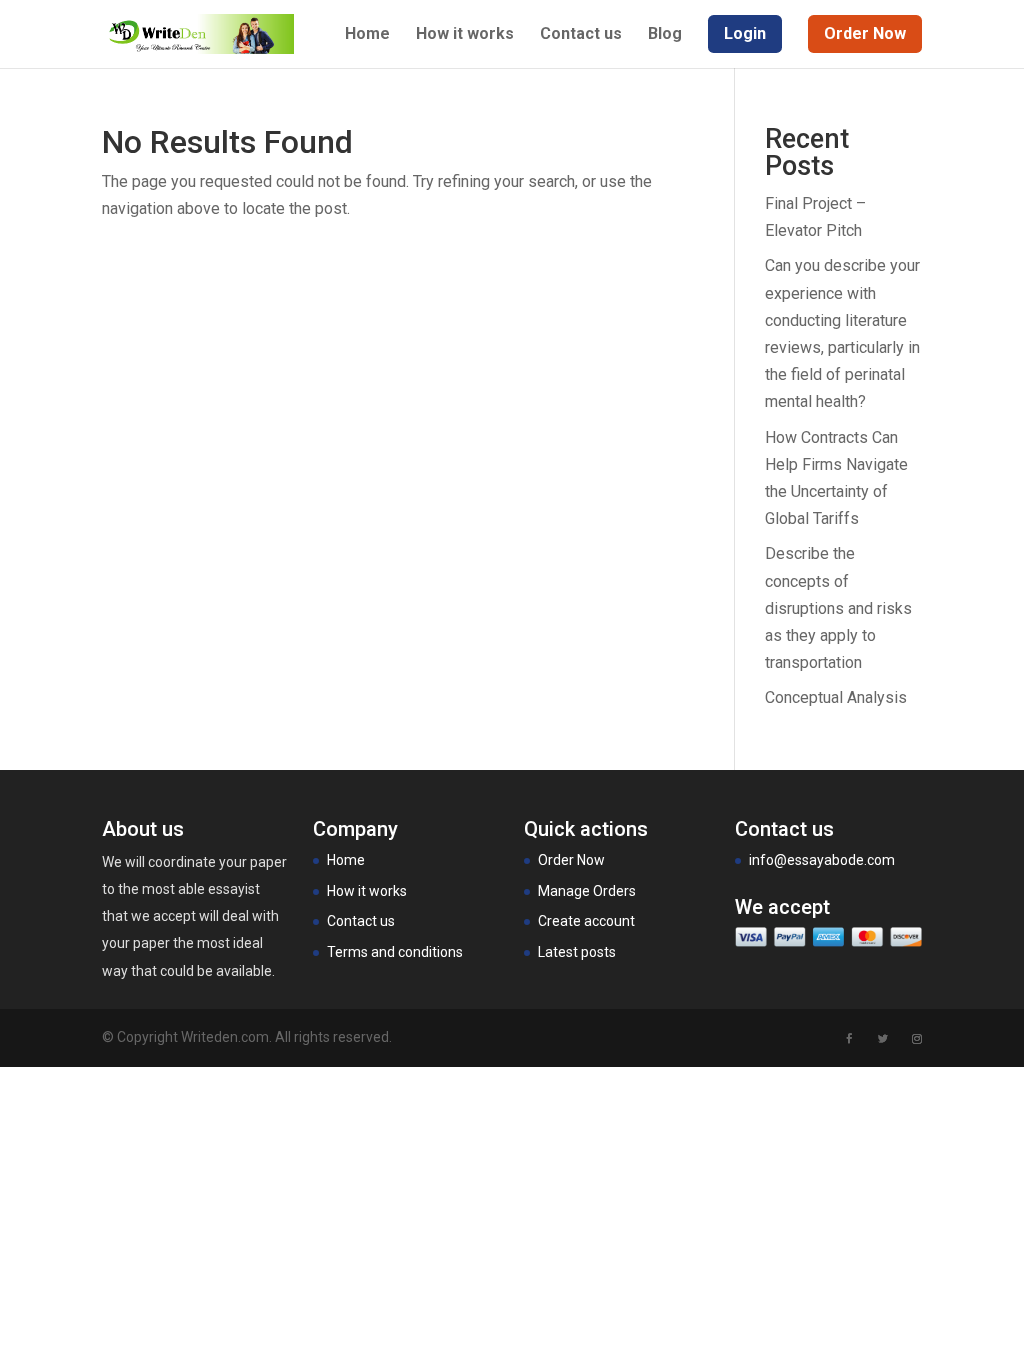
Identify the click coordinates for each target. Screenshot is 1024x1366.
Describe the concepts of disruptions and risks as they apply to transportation (838, 608)
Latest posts (577, 952)
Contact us (581, 35)
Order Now (571, 860)
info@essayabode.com (822, 860)
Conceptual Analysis (836, 697)
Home (367, 35)
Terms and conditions (395, 952)
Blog (665, 35)
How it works (465, 35)
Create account (586, 921)
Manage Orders (587, 891)
